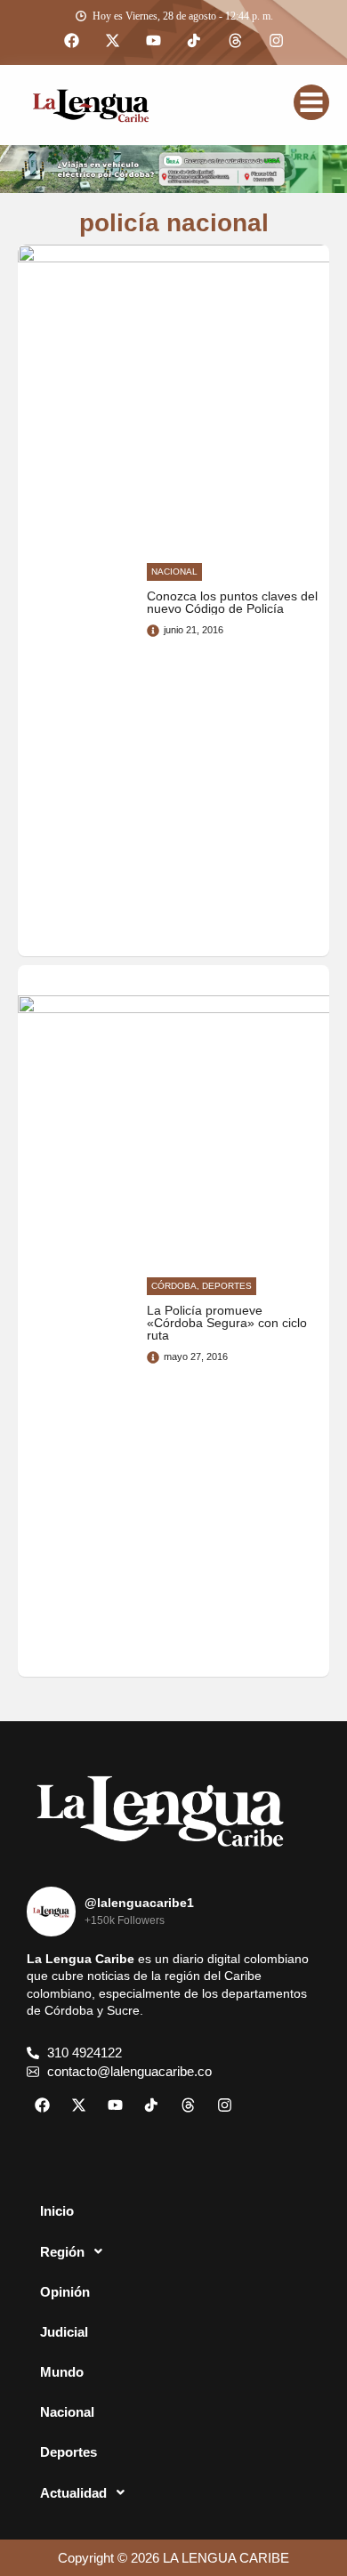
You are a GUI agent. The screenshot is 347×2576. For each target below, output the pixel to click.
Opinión (65, 2292)
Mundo (62, 2372)
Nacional (67, 2412)
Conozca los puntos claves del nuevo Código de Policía (232, 603)
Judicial (64, 2332)
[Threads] (235, 41)
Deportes (69, 2452)
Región (62, 2252)
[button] (173, 2251)
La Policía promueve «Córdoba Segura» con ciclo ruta (227, 1324)
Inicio (57, 2211)
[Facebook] (71, 41)
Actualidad (73, 2493)
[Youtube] (153, 41)
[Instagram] (276, 41)
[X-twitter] (112, 41)
